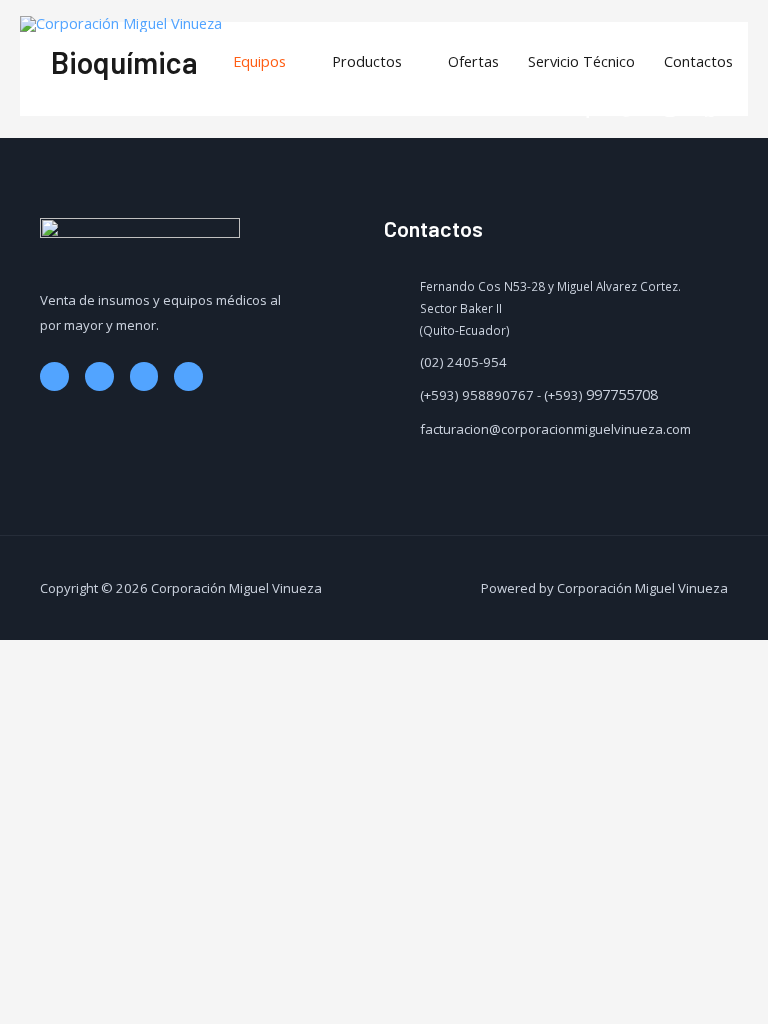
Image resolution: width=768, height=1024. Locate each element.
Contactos (698, 61)
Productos (367, 61)
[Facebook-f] (54, 376)
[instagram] (674, 111)
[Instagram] (144, 376)
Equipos (259, 61)
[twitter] (633, 111)
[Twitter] (99, 376)
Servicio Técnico (581, 61)
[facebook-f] (592, 111)
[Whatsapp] (188, 376)
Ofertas (473, 61)
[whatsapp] (715, 111)
